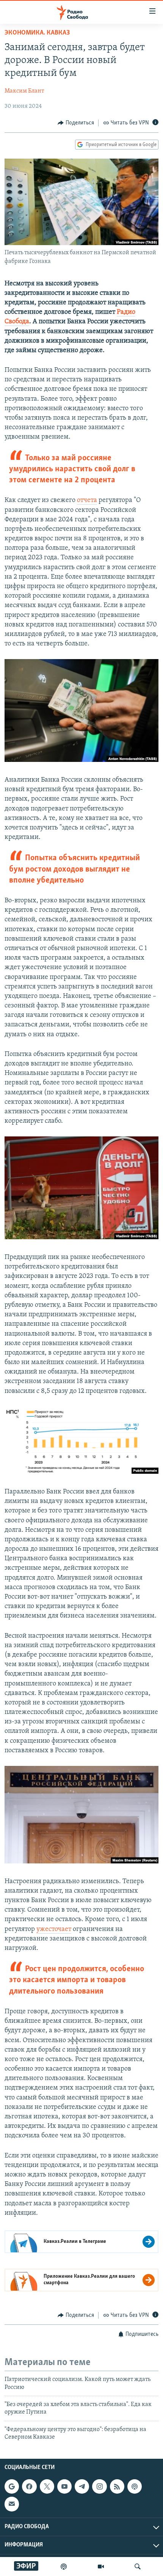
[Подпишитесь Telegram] (82, 2486)
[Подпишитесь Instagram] (99, 2486)
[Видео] (101, 2567)
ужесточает (54, 1929)
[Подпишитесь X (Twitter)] (47, 2486)
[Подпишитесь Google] (12, 2486)
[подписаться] (12, 2504)
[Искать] (138, 2567)
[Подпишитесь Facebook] (29, 2486)
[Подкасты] (135, 2486)
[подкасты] (64, 2567)
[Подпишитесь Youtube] (64, 2486)
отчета (87, 500)
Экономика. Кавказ (37, 33)
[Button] (76, 123)
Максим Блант (24, 91)
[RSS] (117, 2486)
